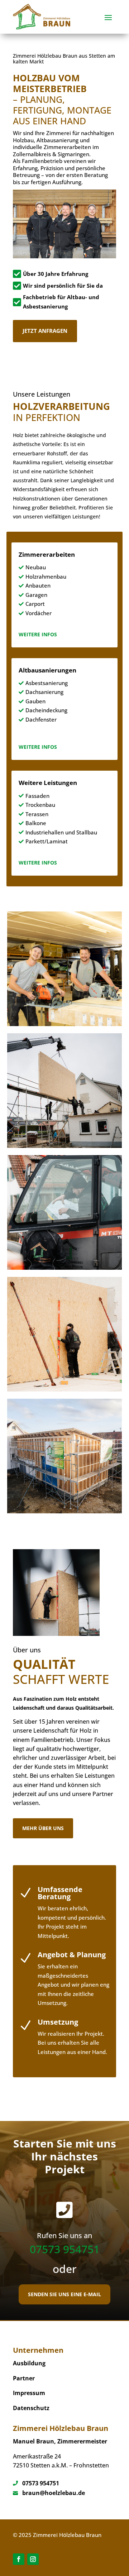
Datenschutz (31, 2408)
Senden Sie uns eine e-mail (64, 2294)
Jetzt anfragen (45, 331)
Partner (24, 2378)
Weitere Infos (38, 634)
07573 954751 (65, 2249)
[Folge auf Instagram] (33, 2559)
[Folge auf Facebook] (19, 2559)
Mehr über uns (43, 1828)
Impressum (29, 2393)
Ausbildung (29, 2363)
